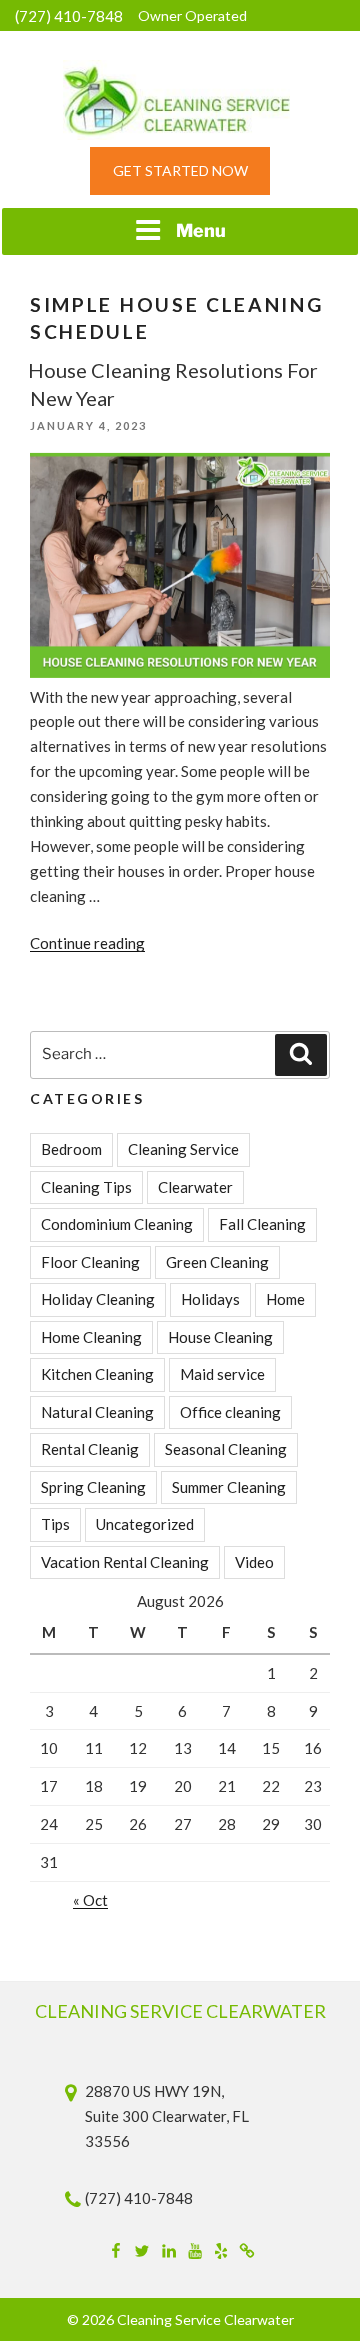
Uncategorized (145, 1524)
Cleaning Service (183, 1149)
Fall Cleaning (262, 1224)
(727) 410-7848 (69, 16)
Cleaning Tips (86, 1187)
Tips (55, 1524)
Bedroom (71, 1149)
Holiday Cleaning (98, 1299)
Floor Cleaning (90, 1262)
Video (254, 1562)
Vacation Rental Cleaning (125, 1562)
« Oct (90, 1900)
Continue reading (87, 943)
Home (285, 1299)
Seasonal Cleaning (226, 1449)
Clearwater (195, 1187)
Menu (201, 230)
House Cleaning (220, 1337)
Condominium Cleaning (117, 1224)
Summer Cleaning (229, 1487)
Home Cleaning (91, 1337)
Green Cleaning (217, 1262)
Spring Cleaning (93, 1487)
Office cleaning (230, 1412)
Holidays (210, 1299)
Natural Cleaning (97, 1412)
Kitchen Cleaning (97, 1374)
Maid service (222, 1374)
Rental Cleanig (90, 1449)
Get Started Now (180, 170)
